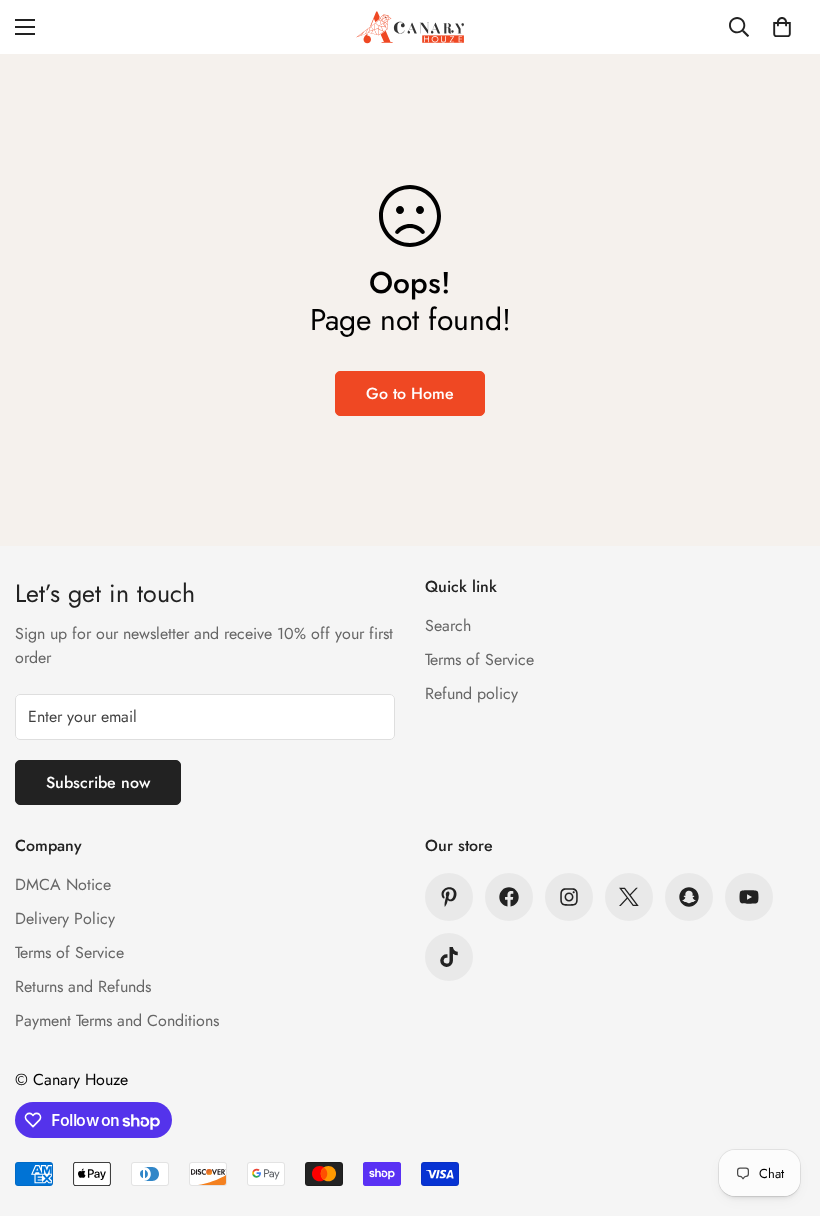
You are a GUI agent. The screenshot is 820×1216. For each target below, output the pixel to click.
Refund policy (471, 693)
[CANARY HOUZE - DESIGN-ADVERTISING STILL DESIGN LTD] (410, 27)
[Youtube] (749, 897)
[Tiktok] (449, 957)
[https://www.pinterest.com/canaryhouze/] (449, 897)
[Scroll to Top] (781, 1107)
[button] (782, 27)
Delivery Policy (65, 918)
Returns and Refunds (83, 986)
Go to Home (410, 393)
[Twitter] (629, 897)
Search (448, 625)
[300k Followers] (509, 897)
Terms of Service (479, 659)
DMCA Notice (63, 884)
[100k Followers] (569, 897)
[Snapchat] (689, 897)
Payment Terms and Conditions (117, 1020)
